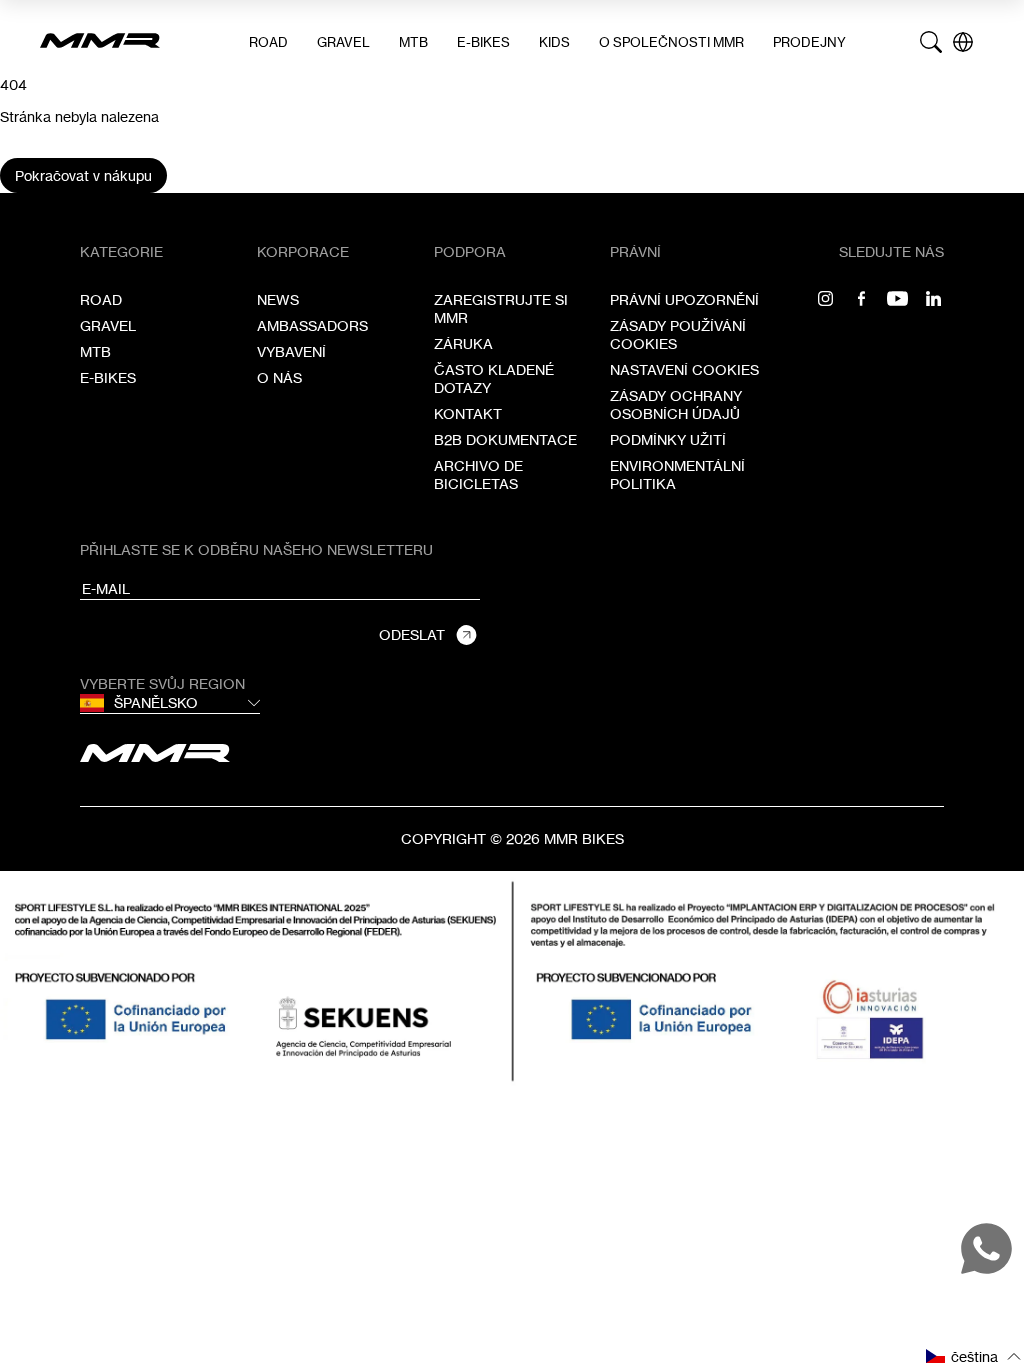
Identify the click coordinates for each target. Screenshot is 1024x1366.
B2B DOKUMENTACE (505, 439)
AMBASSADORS (312, 325)
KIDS (554, 42)
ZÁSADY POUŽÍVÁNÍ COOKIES (678, 334)
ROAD (268, 42)
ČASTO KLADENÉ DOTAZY (494, 378)
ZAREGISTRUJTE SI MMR (501, 308)
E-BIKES (483, 42)
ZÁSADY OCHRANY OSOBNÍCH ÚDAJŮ (676, 404)
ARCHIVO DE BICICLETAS (478, 474)
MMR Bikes (584, 838)
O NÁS (279, 377)
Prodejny (809, 42)
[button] (974, 1356)
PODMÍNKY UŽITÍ (668, 439)
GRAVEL (343, 42)
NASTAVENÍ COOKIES (684, 369)
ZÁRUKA (463, 343)
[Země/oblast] (963, 42)
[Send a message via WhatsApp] (986, 1248)
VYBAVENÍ (291, 351)
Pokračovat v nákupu (83, 175)
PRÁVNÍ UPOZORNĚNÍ (684, 299)
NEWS (278, 299)
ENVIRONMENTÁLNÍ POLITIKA (677, 474)
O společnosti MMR (671, 42)
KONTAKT (468, 413)
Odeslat (412, 634)
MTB (413, 42)
